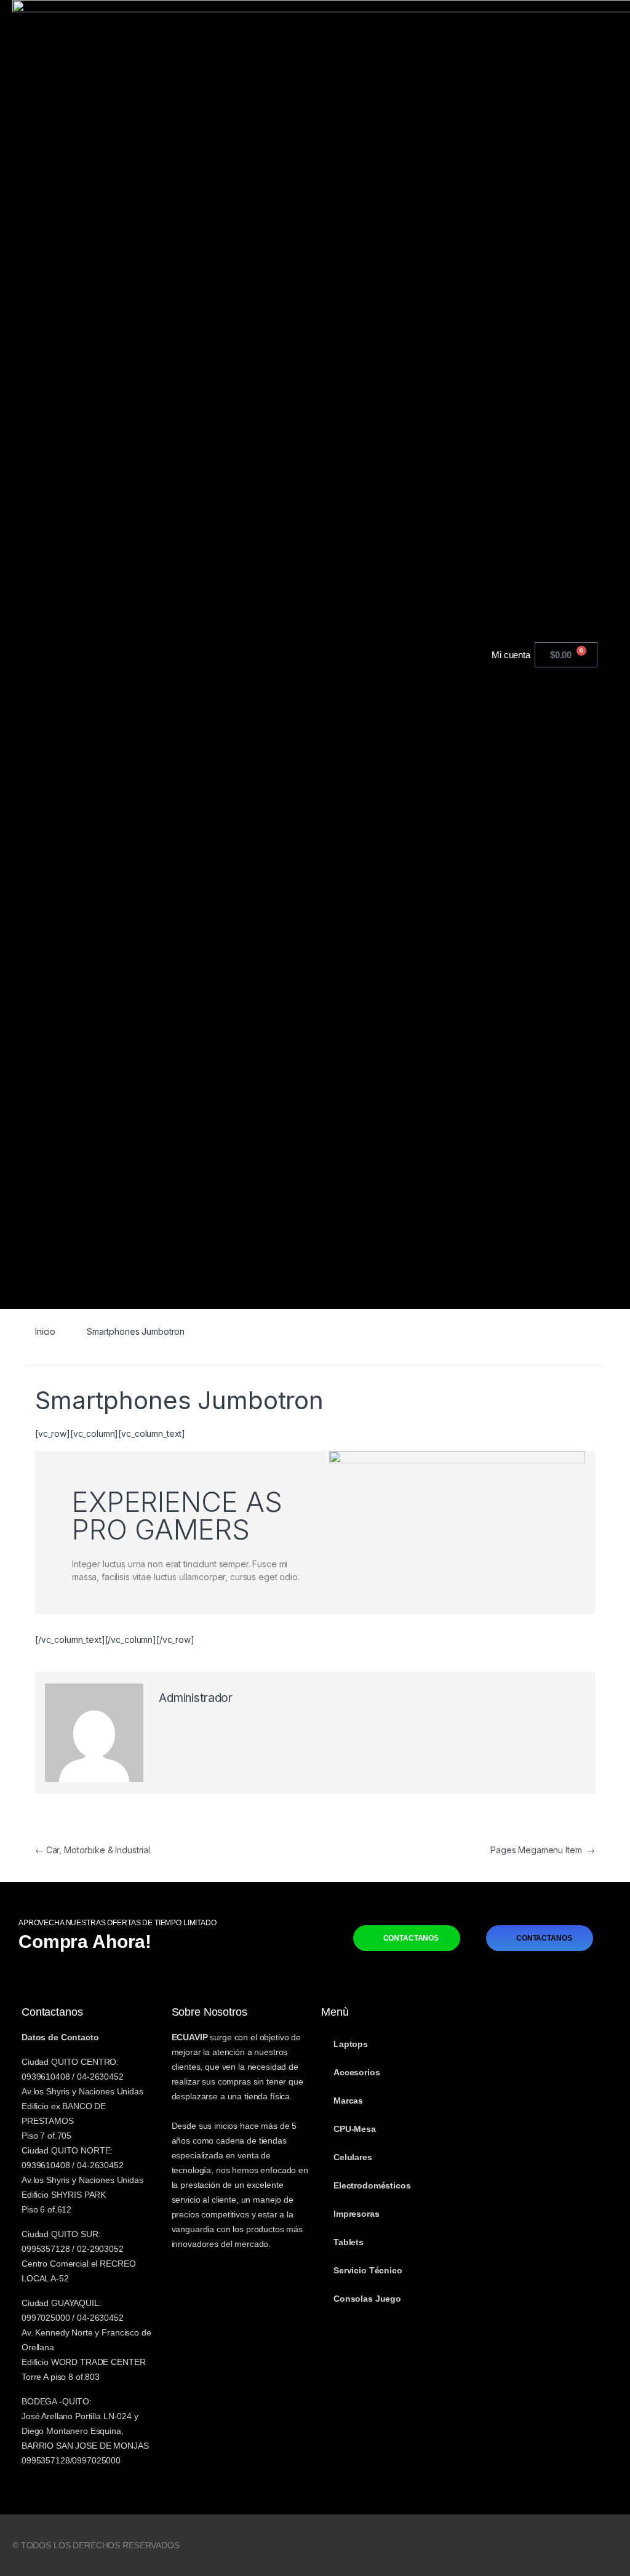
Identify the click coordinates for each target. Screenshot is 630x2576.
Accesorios (357, 2072)
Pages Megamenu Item (543, 1850)
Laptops (351, 2044)
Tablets (349, 2242)
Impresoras (357, 2214)
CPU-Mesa (355, 2129)
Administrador (196, 1698)
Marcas (348, 2101)
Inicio (45, 1331)
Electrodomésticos (372, 2185)
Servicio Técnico (368, 2270)
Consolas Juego (367, 2299)
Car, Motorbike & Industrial (93, 1850)
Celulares (353, 2157)
